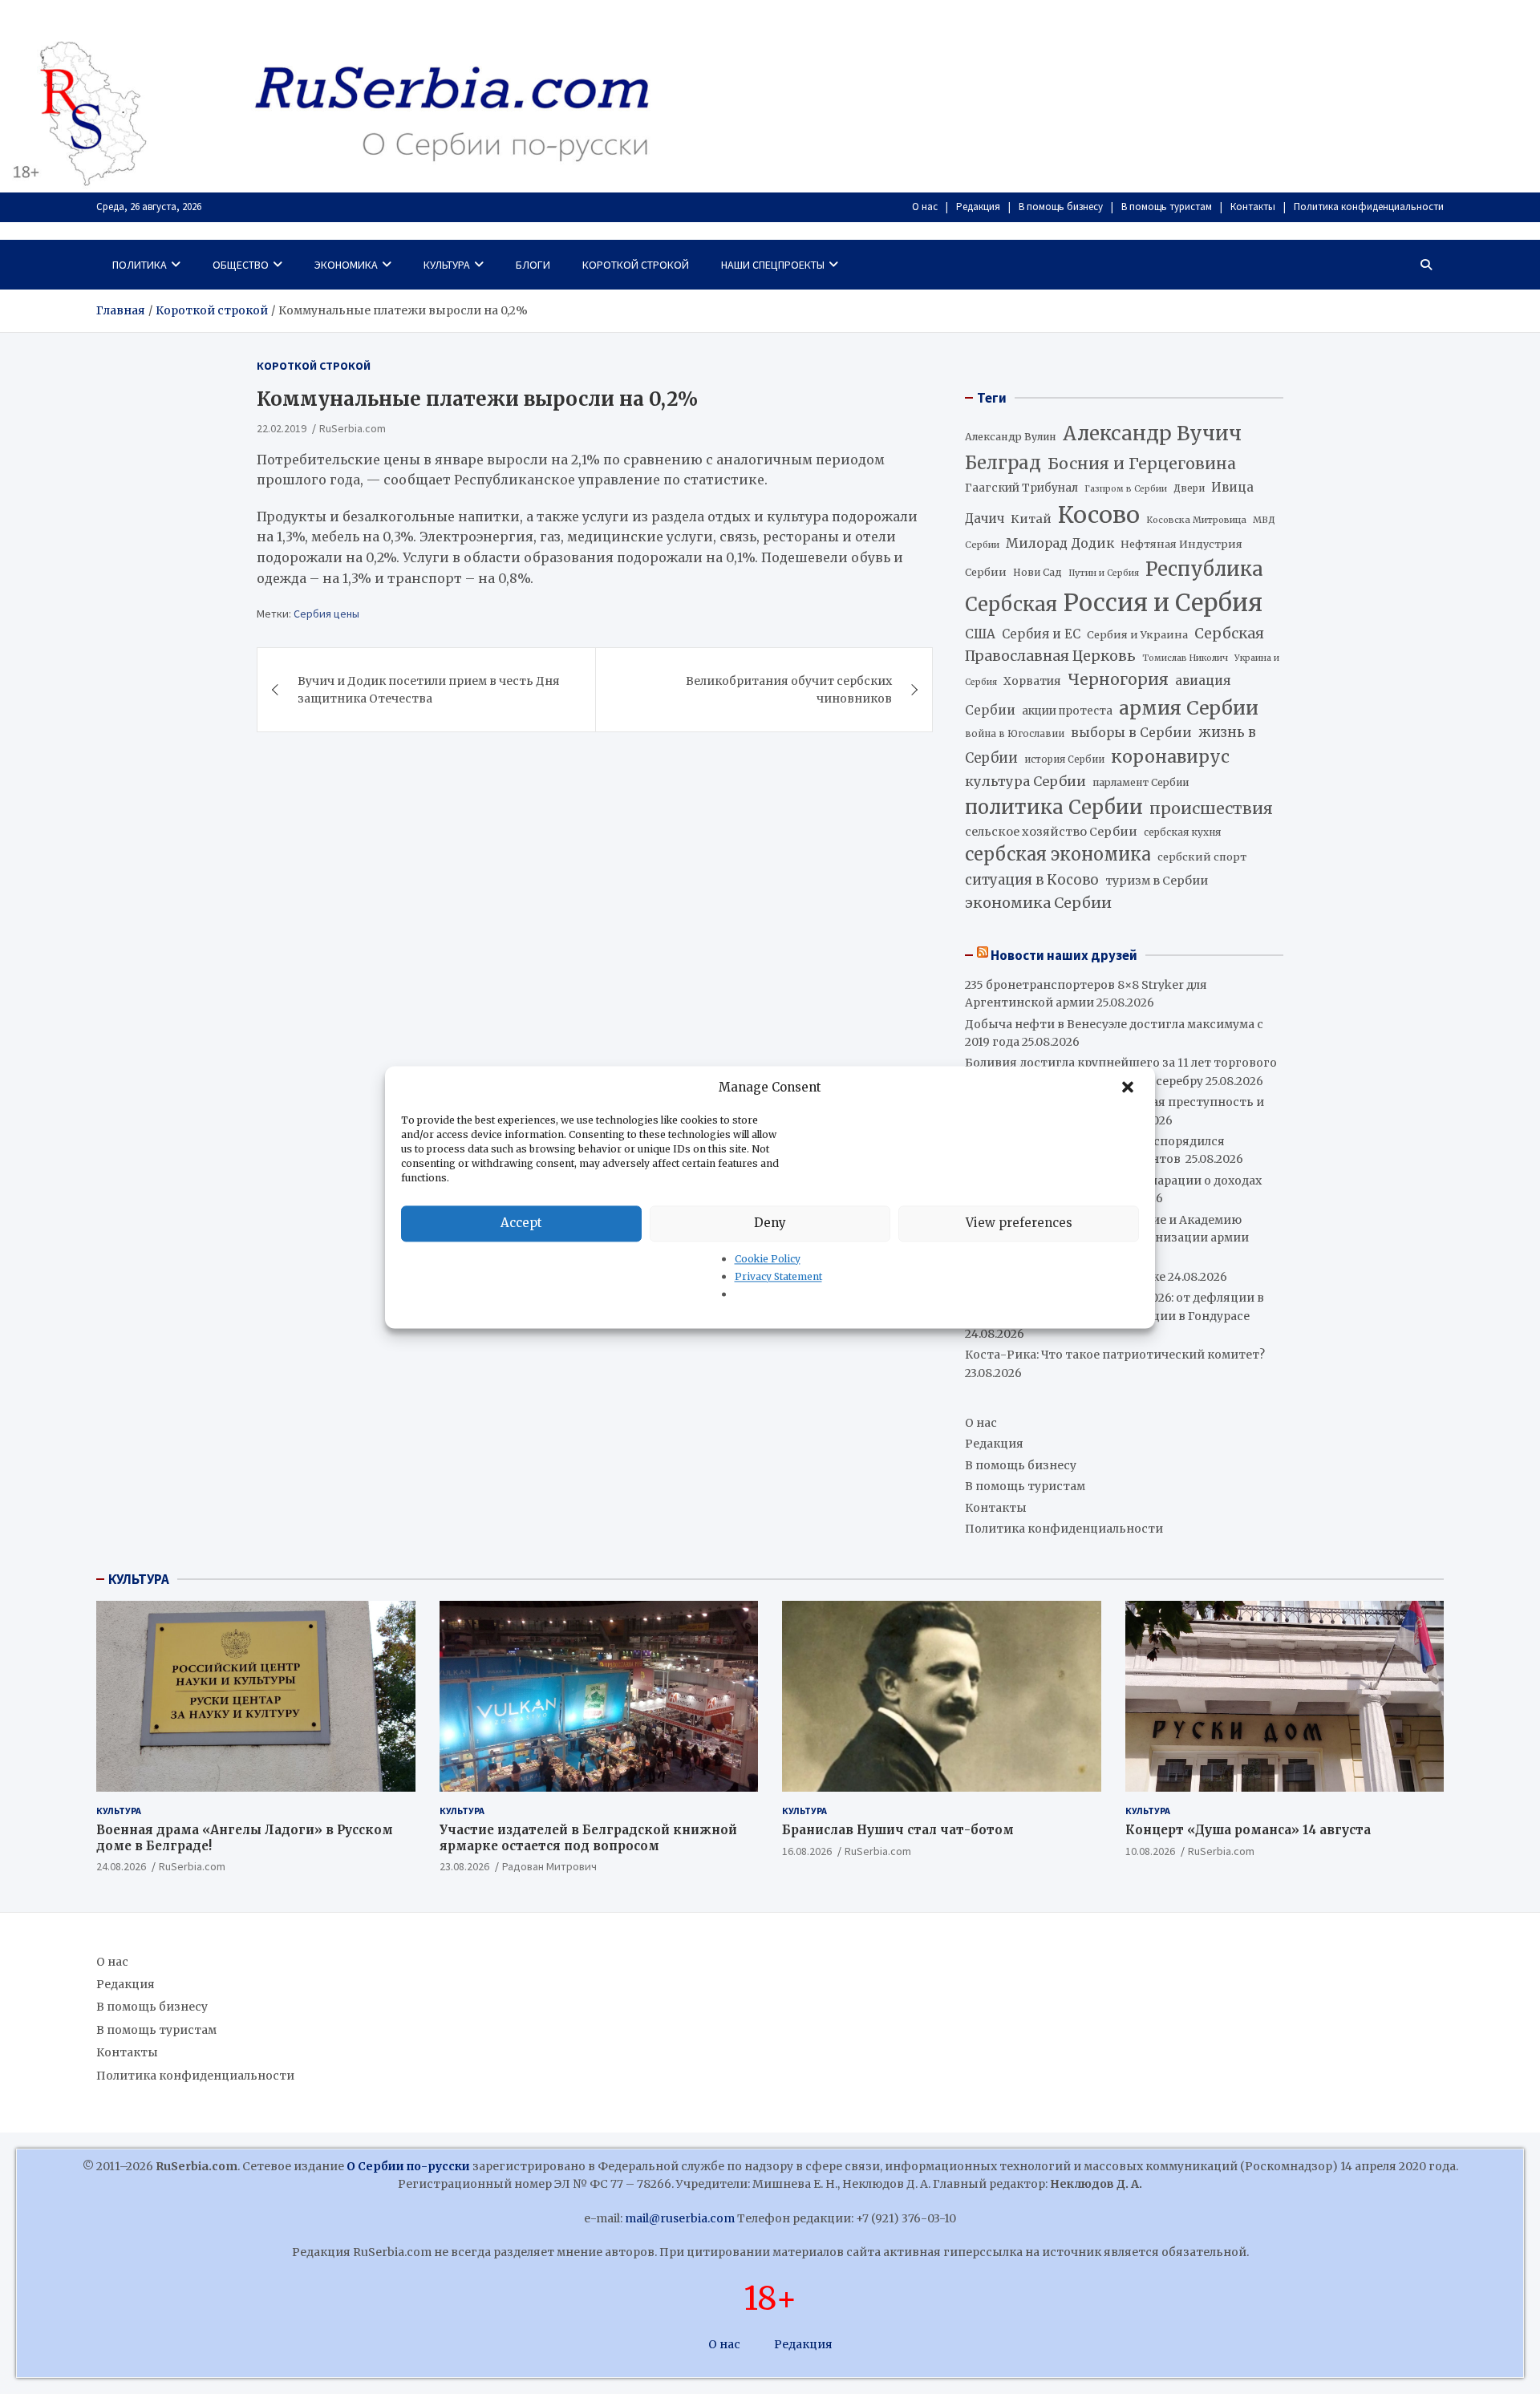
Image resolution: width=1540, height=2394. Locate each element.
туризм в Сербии (1157, 881)
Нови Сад (1037, 572)
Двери (1189, 488)
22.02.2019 (282, 428)
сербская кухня (1182, 832)
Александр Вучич (1152, 433)
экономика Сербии (1038, 903)
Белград (1003, 463)
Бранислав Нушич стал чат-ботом (898, 1830)
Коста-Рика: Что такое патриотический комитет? (1115, 1355)
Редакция (978, 207)
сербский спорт (1202, 857)
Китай (1031, 519)
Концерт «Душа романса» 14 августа (1248, 1830)
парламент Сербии (1141, 782)
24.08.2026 (121, 1866)
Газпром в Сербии (1126, 489)
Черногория (1118, 679)
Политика (140, 265)
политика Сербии (1054, 808)
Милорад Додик (1060, 543)
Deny (770, 1223)
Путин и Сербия (1104, 573)
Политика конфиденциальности (1369, 207)
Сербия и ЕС (1041, 634)
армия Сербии (1189, 708)
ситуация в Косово (1032, 880)
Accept (521, 1223)
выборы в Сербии (1131, 733)
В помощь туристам (1167, 207)
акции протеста (1067, 711)
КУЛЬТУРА (139, 1579)
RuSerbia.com (353, 428)
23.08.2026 (464, 1866)
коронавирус (1170, 757)
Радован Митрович (549, 1866)
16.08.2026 (807, 1851)
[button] (1129, 1088)
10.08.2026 (1150, 1851)
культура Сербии (1025, 781)
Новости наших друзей (1064, 955)
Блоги (533, 265)
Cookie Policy (768, 1259)
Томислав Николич (1185, 658)
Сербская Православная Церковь (1114, 645)
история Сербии (1064, 760)
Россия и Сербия (1163, 603)
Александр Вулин (1011, 437)
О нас (925, 207)
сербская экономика (1058, 855)
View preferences (1019, 1223)
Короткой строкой (636, 265)
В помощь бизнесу (1061, 207)
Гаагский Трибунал (1021, 488)
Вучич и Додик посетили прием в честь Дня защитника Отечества (429, 690)
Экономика (346, 265)
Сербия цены (326, 614)
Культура (447, 265)
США (980, 634)
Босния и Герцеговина (1142, 464)
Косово (1099, 515)
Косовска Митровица (1196, 520)
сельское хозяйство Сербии (1051, 832)
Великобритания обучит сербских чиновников (789, 690)
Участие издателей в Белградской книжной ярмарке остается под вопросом (588, 1838)
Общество (241, 265)
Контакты (1253, 207)
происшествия (1211, 808)
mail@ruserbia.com (680, 2218)
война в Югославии (1015, 734)
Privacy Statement (778, 1276)
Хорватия (1032, 681)
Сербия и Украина (1137, 635)
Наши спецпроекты (773, 265)
